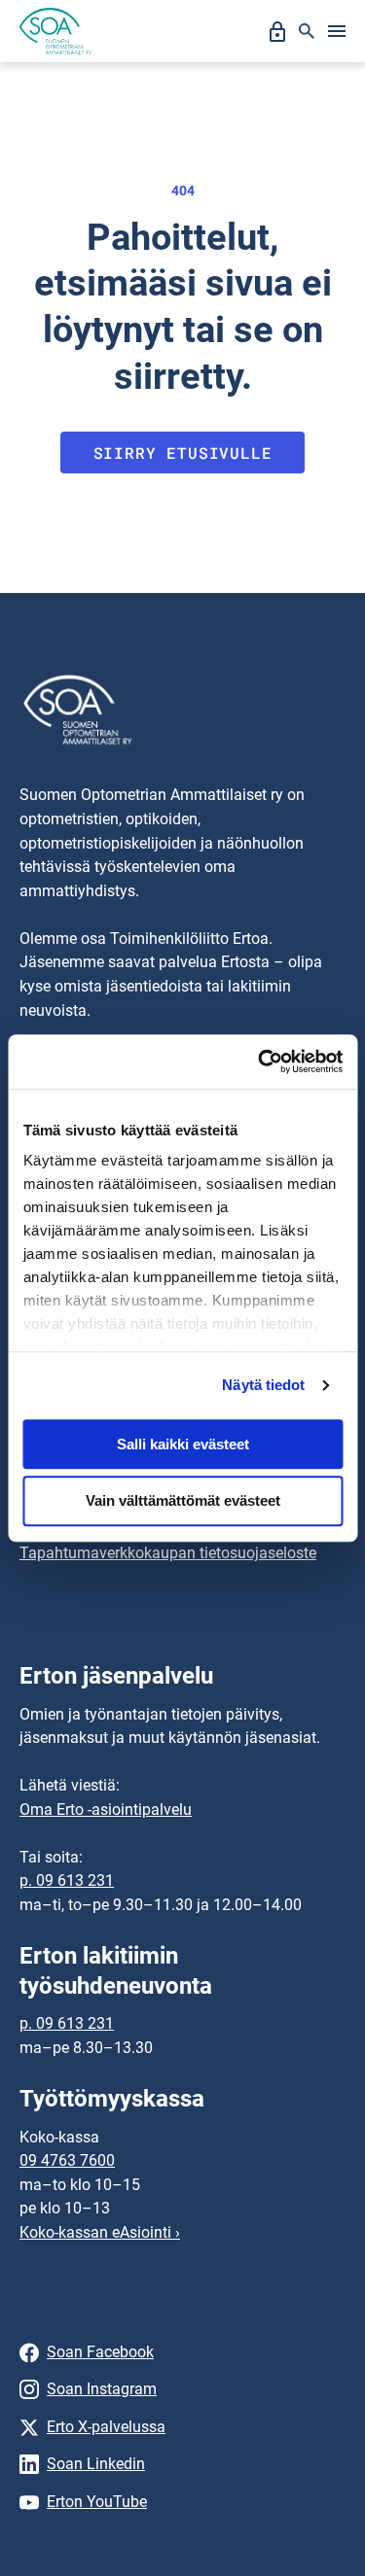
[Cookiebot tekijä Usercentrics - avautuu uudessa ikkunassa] (260, 1062)
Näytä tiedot (263, 1385)
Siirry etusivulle (183, 453)
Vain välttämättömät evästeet (183, 1501)
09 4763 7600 (67, 2160)
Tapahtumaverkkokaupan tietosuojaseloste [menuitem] (168, 1553)
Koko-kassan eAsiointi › (100, 2232)
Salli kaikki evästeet (183, 1444)
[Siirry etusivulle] (55, 31)
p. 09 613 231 (67, 1880)
